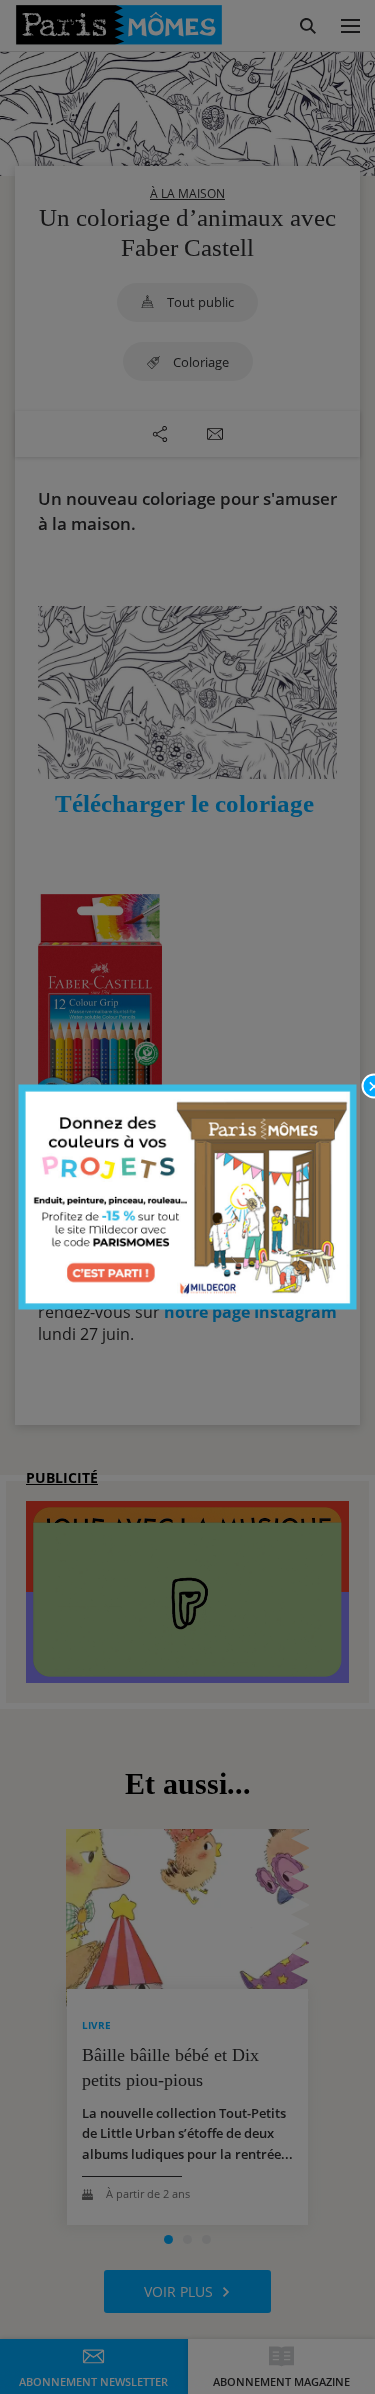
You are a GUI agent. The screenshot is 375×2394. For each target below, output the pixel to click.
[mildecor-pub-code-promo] (188, 1197)
